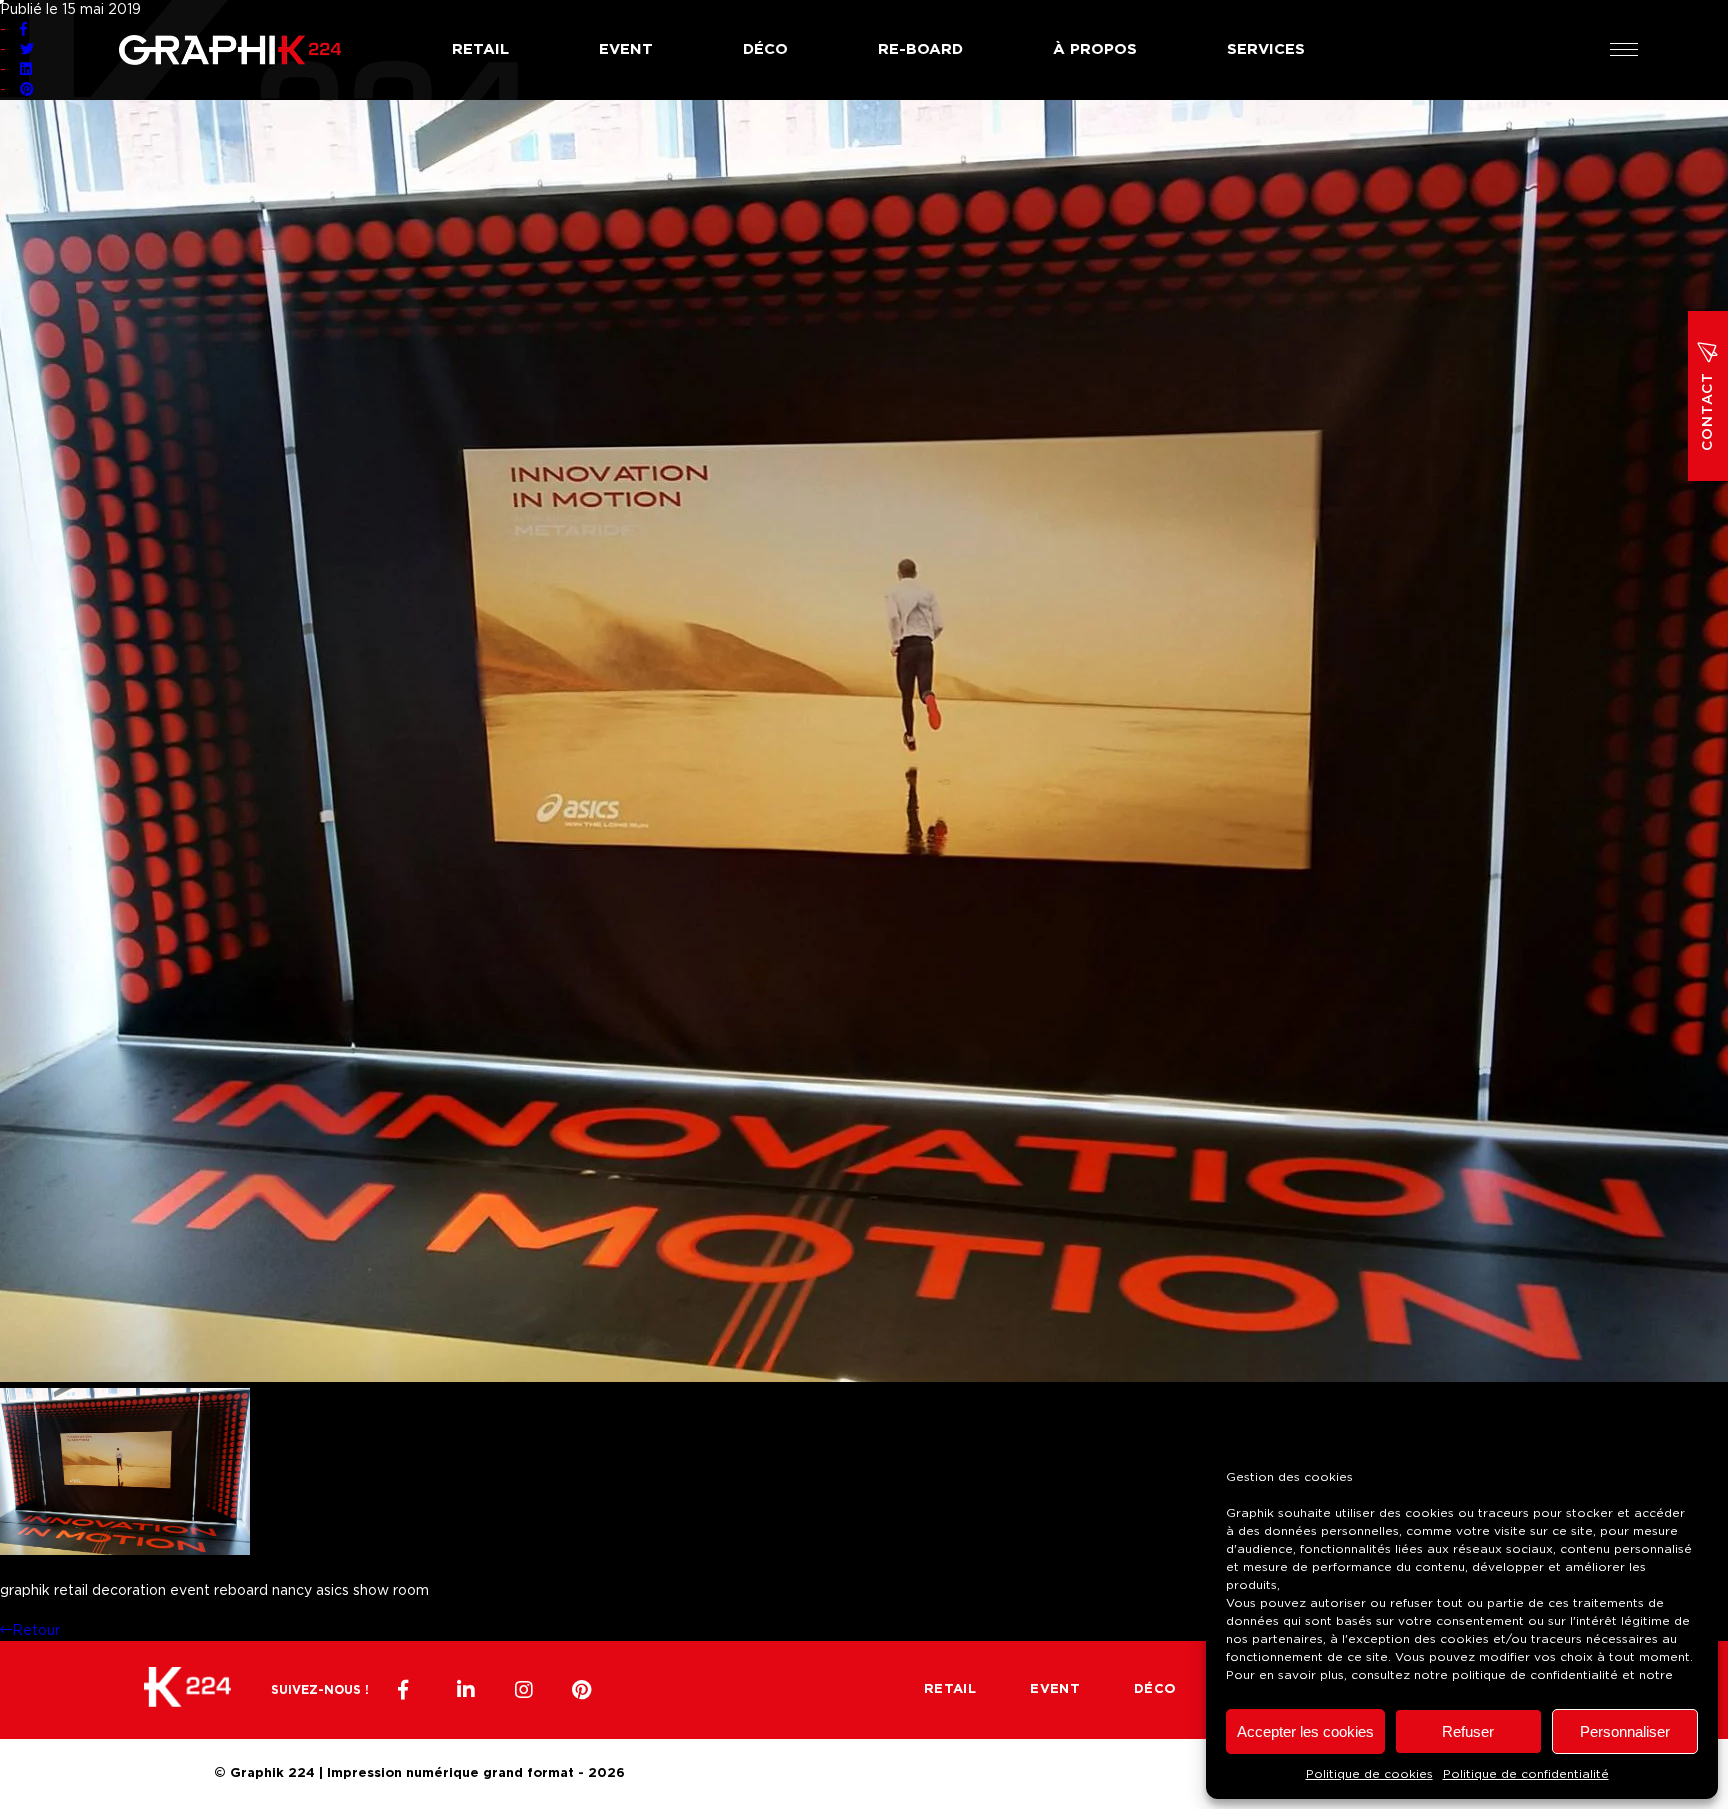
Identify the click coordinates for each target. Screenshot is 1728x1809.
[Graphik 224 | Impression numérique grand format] (187, 1690)
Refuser (1468, 1731)
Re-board (920, 49)
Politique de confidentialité (1526, 1774)
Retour (36, 1631)
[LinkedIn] (466, 1690)
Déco (765, 49)
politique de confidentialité (1535, 1675)
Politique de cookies (1369, 1774)
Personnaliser (1625, 1731)
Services (1266, 49)
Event (626, 49)
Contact (1708, 411)
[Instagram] (524, 1690)
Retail (480, 49)
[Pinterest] (582, 1690)
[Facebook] (408, 1690)
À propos (1095, 49)
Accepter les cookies (1305, 1731)
